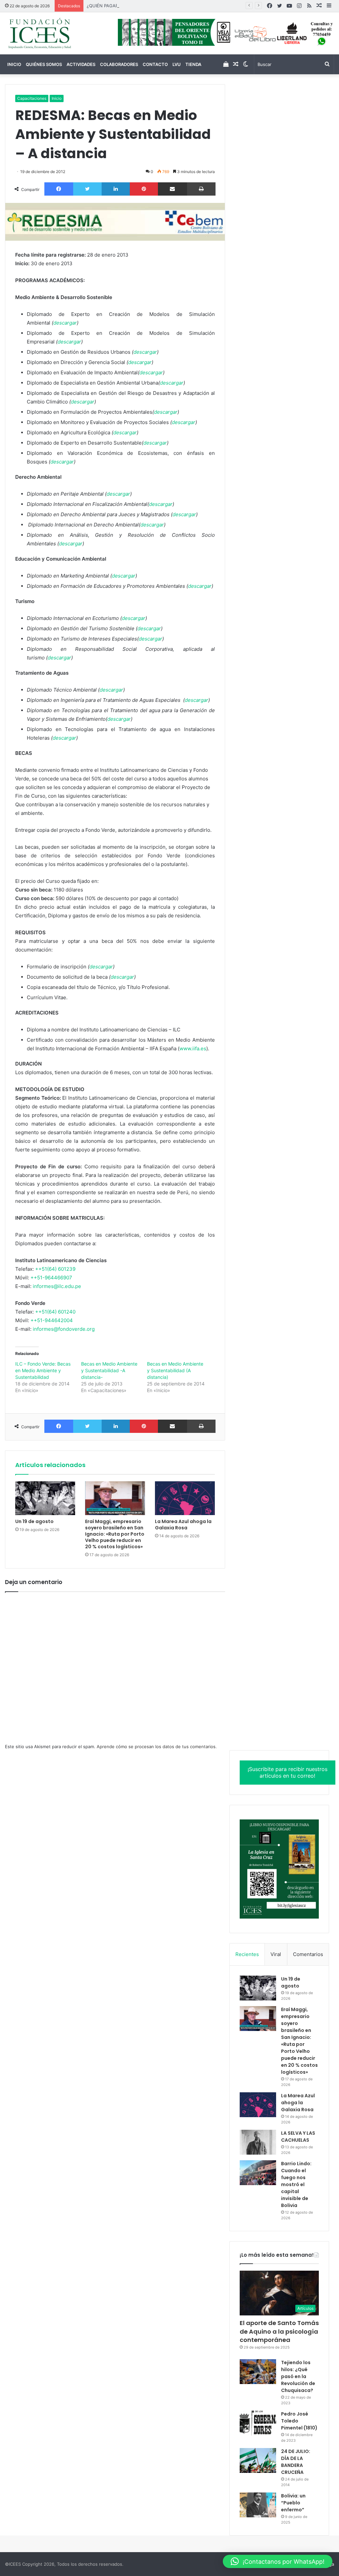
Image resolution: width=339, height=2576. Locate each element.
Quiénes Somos (44, 64)
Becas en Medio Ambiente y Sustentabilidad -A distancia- (109, 1370)
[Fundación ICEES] (56, 33)
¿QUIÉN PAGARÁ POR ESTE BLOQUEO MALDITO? (137, 6)
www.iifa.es (193, 1048)
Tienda (193, 64)
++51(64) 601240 (55, 1312)
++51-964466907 (51, 1278)
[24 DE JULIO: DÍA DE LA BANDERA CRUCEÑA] (258, 2460)
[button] (278, 2561)
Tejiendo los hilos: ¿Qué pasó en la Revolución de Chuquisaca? (298, 2376)
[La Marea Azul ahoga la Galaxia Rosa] (185, 1498)
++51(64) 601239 (55, 1269)
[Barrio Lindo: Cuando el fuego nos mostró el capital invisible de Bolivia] (258, 2173)
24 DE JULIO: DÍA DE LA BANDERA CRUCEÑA (296, 2462)
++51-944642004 (52, 1320)
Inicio (14, 64)
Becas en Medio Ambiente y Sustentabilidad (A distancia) (175, 1370)
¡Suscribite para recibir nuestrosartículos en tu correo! (288, 1773)
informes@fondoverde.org (64, 1329)
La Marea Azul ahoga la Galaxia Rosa (183, 1525)
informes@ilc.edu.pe (57, 1286)
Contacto (155, 64)
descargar (65, 323)
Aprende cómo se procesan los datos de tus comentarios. (157, 1747)
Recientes (247, 1954)
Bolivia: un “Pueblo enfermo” (293, 2503)
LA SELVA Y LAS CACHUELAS (298, 2137)
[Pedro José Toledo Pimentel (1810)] (258, 2423)
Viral (276, 1954)
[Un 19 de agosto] (45, 1498)
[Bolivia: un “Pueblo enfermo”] (258, 2505)
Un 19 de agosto (34, 1521)
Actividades (81, 64)
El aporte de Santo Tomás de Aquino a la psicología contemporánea (279, 2331)
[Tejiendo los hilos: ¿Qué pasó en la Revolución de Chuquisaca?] (258, 2372)
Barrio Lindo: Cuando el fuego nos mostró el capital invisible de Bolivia (296, 2184)
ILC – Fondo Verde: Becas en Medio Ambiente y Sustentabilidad (43, 1370)
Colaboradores (119, 64)
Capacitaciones (32, 98)
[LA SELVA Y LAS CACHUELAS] (258, 2142)
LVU (177, 64)
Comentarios (308, 1954)
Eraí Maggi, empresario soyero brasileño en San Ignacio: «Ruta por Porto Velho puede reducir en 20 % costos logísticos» (115, 1534)
